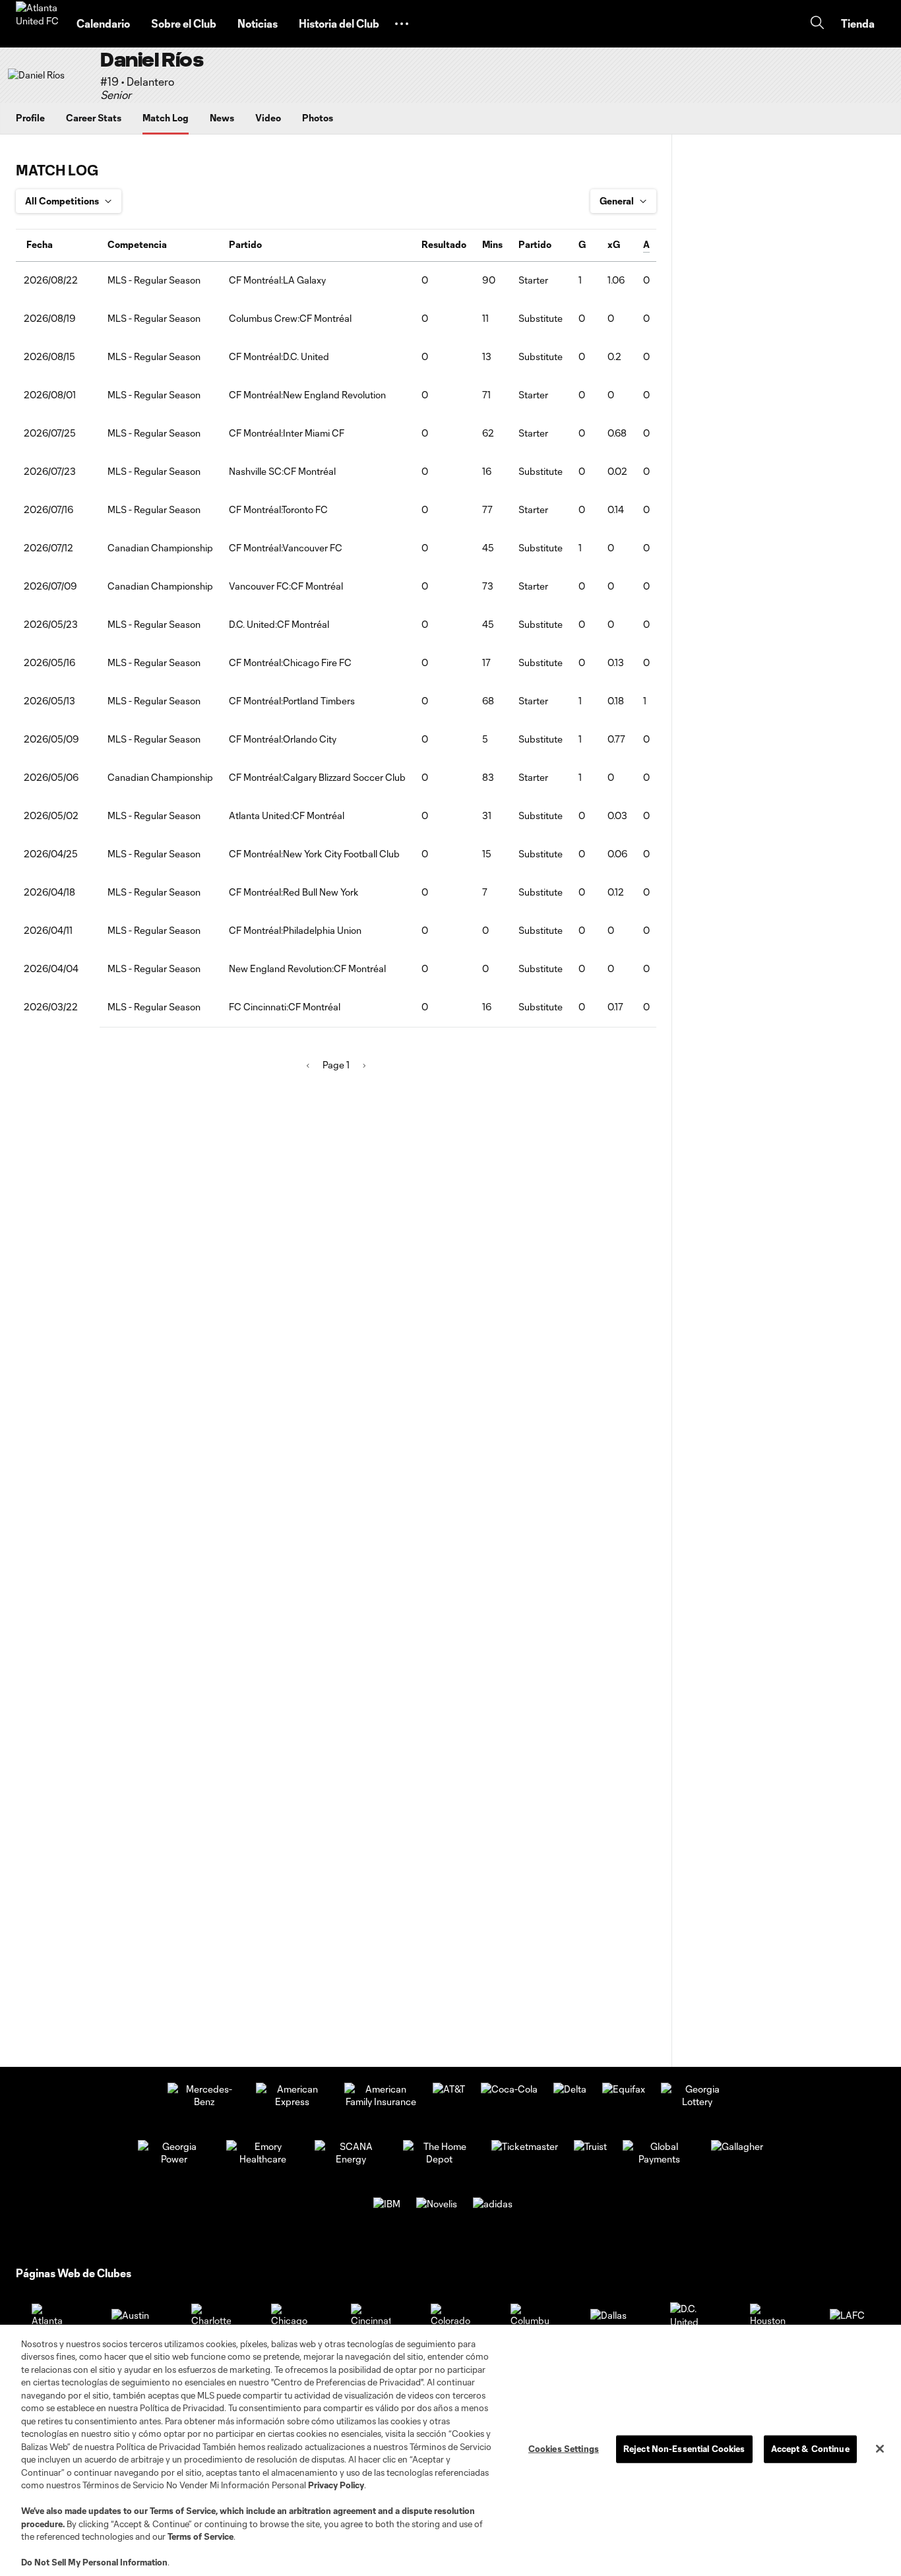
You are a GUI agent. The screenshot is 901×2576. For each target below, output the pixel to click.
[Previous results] (308, 1066)
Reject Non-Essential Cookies (684, 2449)
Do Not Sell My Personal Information (94, 2562)
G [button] (582, 244)
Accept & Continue (810, 2449)
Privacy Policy (336, 2485)
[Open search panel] (817, 24)
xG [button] (614, 244)
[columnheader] (58, 245)
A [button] (646, 244)
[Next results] (364, 1066)
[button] (402, 24)
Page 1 (336, 1065)
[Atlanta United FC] (38, 24)
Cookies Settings (564, 2449)
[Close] (880, 2449)
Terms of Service (183, 2511)
